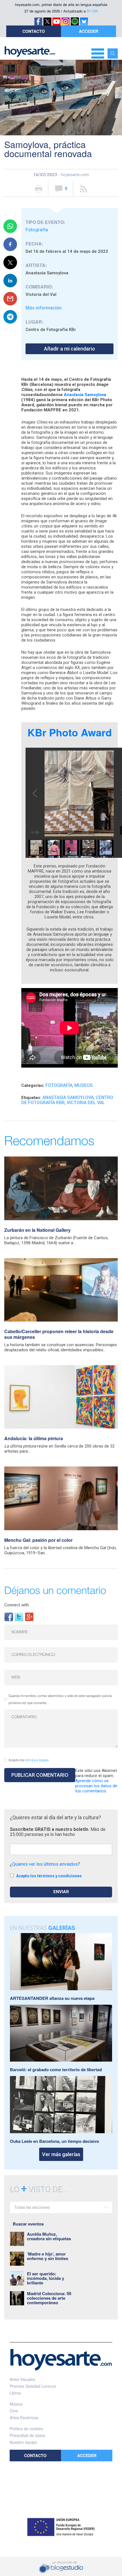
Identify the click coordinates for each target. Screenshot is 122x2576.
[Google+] (29, 1616)
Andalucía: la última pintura (34, 1438)
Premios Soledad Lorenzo (33, 2386)
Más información (44, 308)
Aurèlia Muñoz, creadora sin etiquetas (49, 2236)
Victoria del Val (86, 1103)
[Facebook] (9, 1616)
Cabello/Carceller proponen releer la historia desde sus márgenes (59, 1334)
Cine (14, 2411)
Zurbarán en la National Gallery (37, 1230)
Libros (15, 2393)
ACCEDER (89, 31)
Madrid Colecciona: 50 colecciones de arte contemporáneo (49, 2298)
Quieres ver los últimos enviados (45, 1864)
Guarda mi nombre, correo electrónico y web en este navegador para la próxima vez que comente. (60, 1699)
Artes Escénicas (24, 2417)
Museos (84, 1085)
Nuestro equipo (23, 2442)
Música (16, 2404)
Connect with (17, 1605)
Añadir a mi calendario (70, 349)
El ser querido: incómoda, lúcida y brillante (46, 2278)
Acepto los (29, 1760)
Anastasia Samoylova (85, 395)
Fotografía (37, 230)
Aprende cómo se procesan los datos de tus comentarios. (96, 1786)
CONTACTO (34, 31)
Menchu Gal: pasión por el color (38, 1540)
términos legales (37, 1760)
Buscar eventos (28, 2224)
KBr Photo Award (70, 732)
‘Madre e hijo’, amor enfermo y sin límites (48, 2256)
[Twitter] (19, 1616)
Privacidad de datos (27, 2435)
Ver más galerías (61, 2154)
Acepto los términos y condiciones (49, 1876)
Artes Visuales (22, 2379)
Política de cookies (26, 2429)
